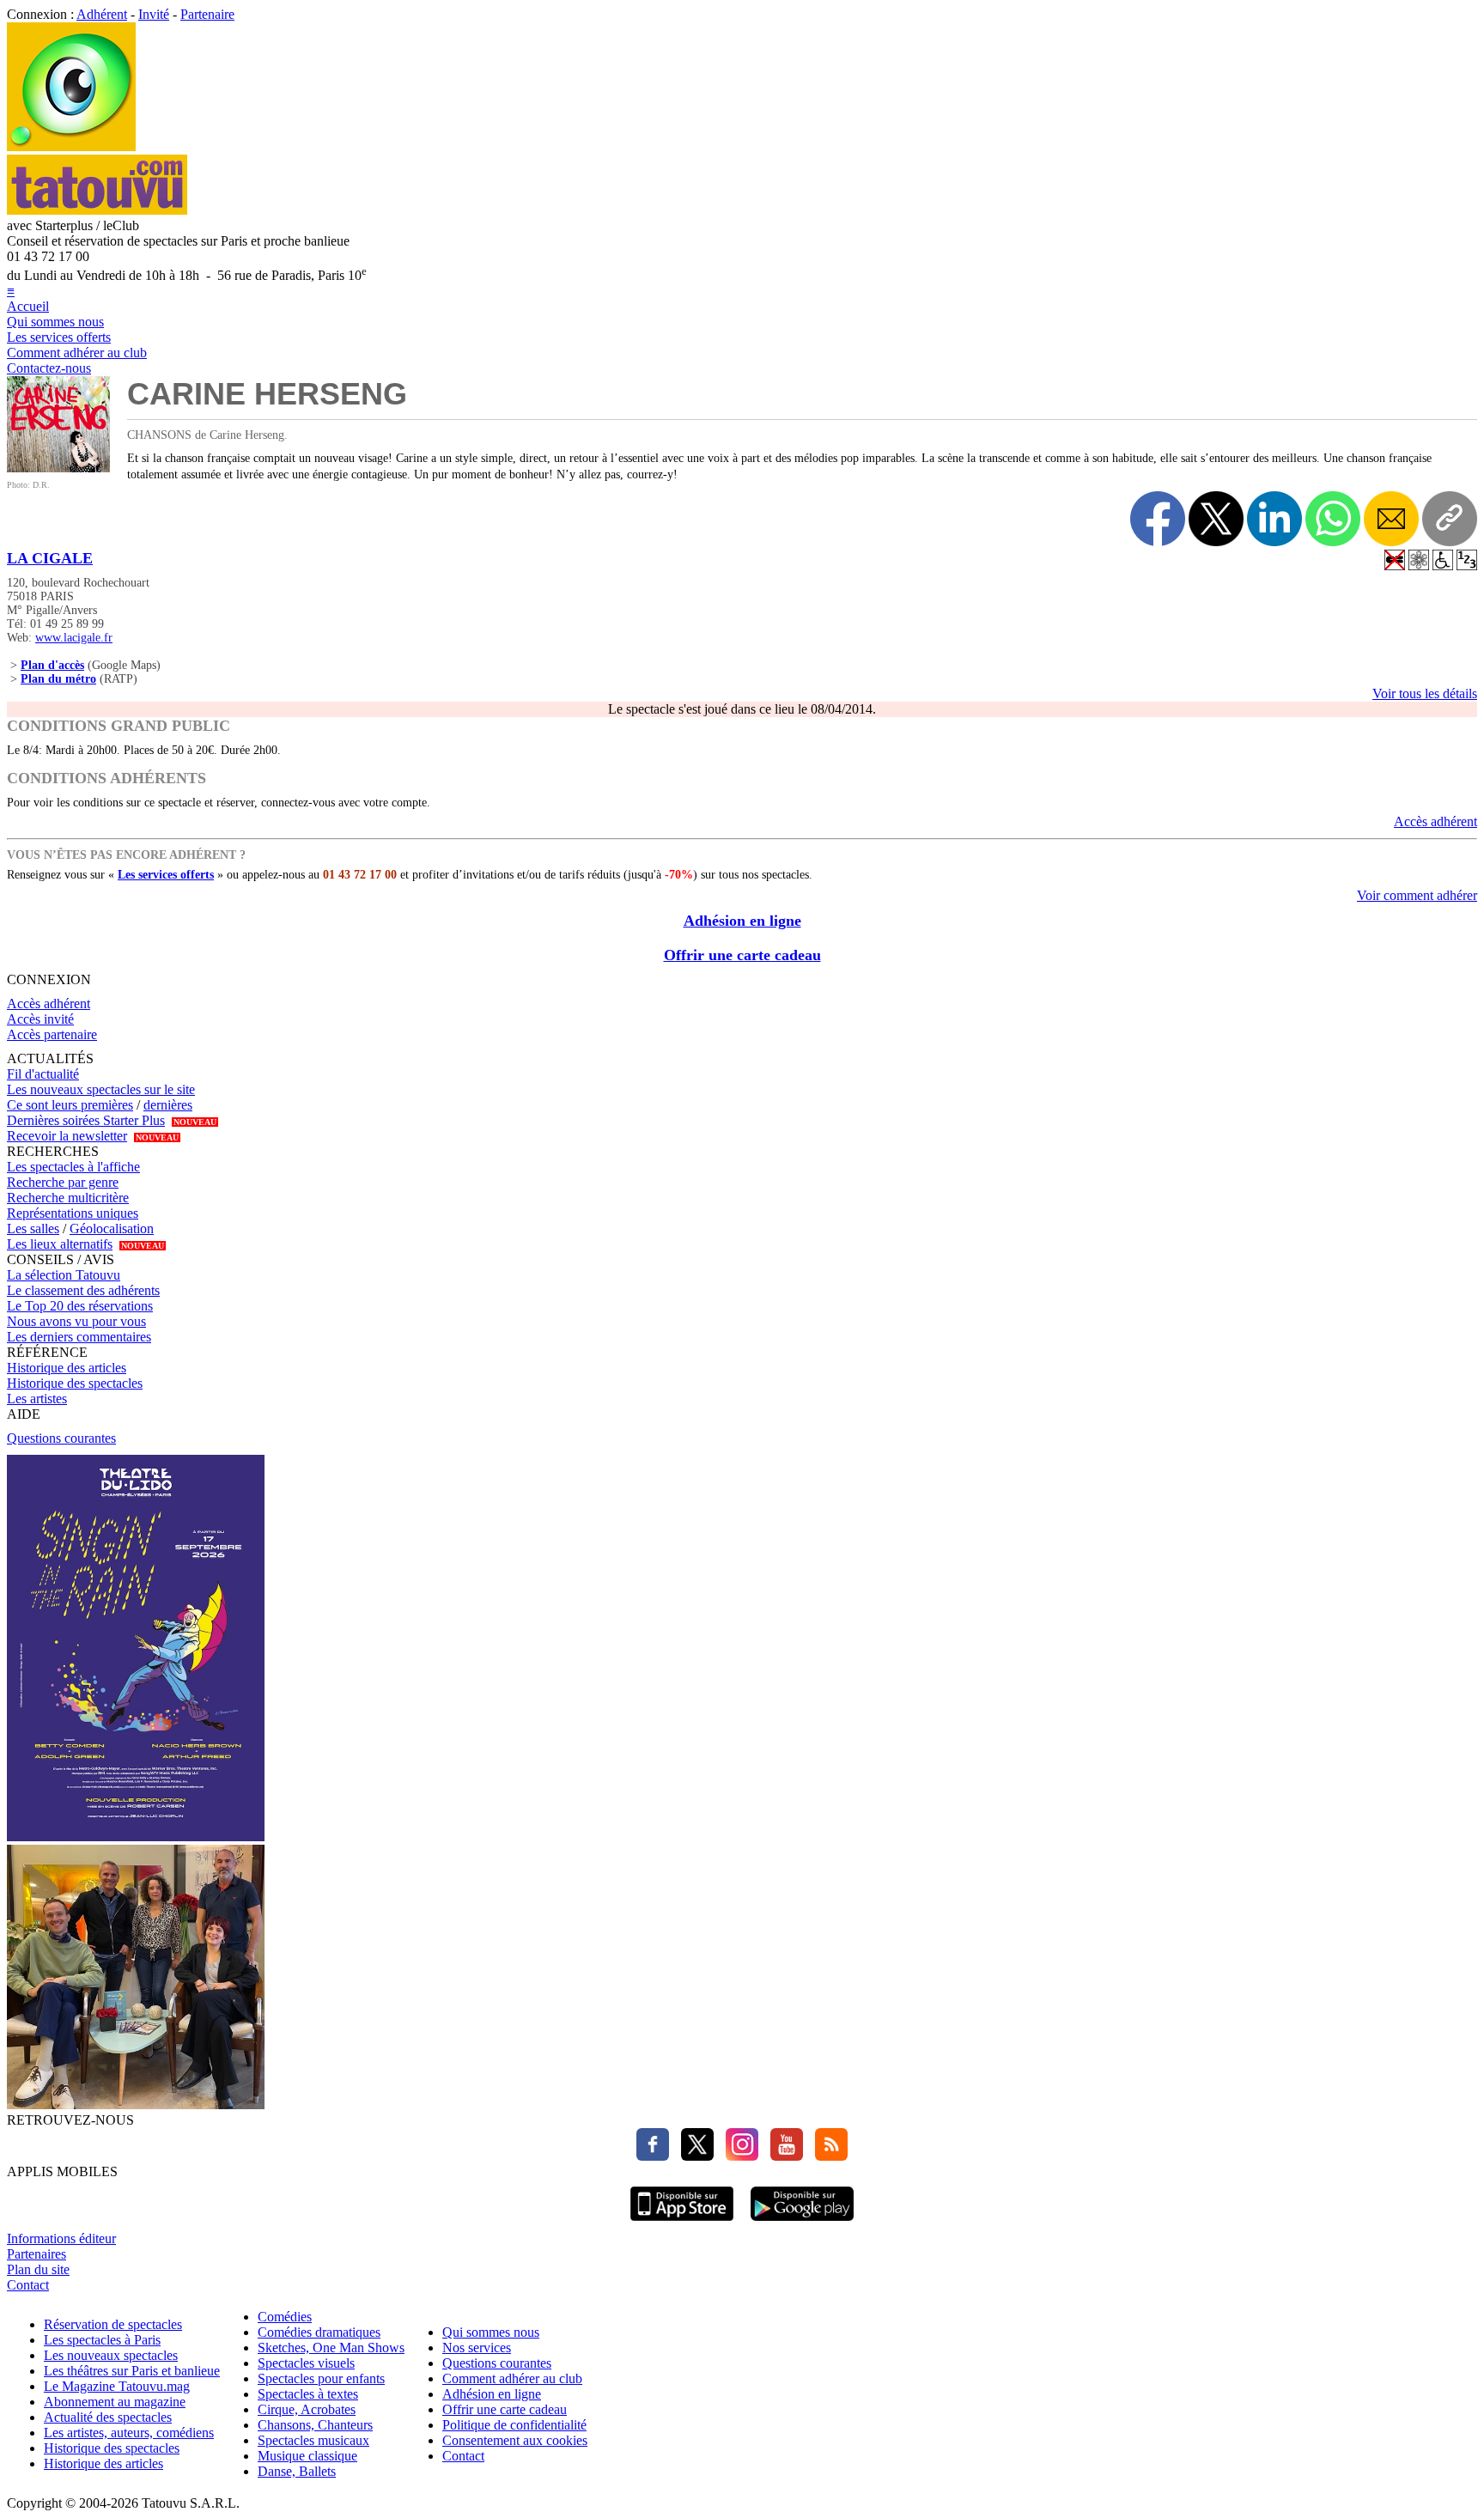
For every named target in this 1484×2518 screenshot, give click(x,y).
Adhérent (102, 14)
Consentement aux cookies (515, 2440)
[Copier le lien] (1450, 519)
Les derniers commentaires (79, 1337)
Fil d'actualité (43, 1074)
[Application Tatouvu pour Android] (802, 2223)
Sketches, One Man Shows (331, 2348)
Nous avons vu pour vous (76, 1321)
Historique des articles (67, 1368)
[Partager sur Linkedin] (1274, 519)
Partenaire (207, 14)
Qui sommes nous (55, 322)
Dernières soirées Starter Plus (86, 1120)
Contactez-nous (49, 368)
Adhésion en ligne (742, 921)
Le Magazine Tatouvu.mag (117, 2386)
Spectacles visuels (306, 2363)
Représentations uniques (73, 1213)
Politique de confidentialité (514, 2425)
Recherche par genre (63, 1182)
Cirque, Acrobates (307, 2409)
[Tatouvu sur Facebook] (653, 2156)
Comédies (285, 2317)
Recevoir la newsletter (67, 1136)
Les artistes (37, 1399)
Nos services (477, 2348)
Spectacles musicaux (313, 2440)
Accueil (28, 306)
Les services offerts (59, 337)
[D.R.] (58, 468)
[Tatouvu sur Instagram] (738, 2156)
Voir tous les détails (1425, 693)
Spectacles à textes (308, 2394)
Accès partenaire (52, 1034)
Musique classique (307, 2456)
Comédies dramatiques (319, 2332)
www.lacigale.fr (74, 638)
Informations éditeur (61, 2238)
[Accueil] (71, 146)
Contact (28, 2285)
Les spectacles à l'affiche (73, 1167)
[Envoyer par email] (1391, 519)
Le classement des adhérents (83, 1290)
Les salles (33, 1229)
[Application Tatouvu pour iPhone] (682, 2223)
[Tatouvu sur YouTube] (782, 2156)
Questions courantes (61, 1438)
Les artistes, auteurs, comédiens (129, 2433)
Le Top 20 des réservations (80, 1306)
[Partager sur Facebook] (1158, 519)
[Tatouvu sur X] (693, 2156)
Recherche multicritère (68, 1198)
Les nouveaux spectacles (111, 2355)
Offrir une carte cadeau (742, 955)
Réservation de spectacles (113, 2324)
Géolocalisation (112, 1229)
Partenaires (36, 2254)
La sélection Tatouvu (64, 1275)
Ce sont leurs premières (70, 1105)
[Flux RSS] (827, 2156)
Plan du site (38, 2269)
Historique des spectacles (75, 1383)
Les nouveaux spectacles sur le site (101, 1089)
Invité (154, 14)
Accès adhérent (1435, 821)
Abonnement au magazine (115, 2402)
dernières (168, 1105)
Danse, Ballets (297, 2471)
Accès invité (40, 1019)
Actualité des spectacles (108, 2417)
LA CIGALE (50, 558)
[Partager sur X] (1216, 519)
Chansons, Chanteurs (315, 2425)
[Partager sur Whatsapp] (1333, 519)
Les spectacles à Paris (102, 2340)
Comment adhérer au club (77, 353)
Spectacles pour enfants (321, 2378)
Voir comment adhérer (1417, 895)
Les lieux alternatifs (60, 1244)
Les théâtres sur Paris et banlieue (132, 2371)
